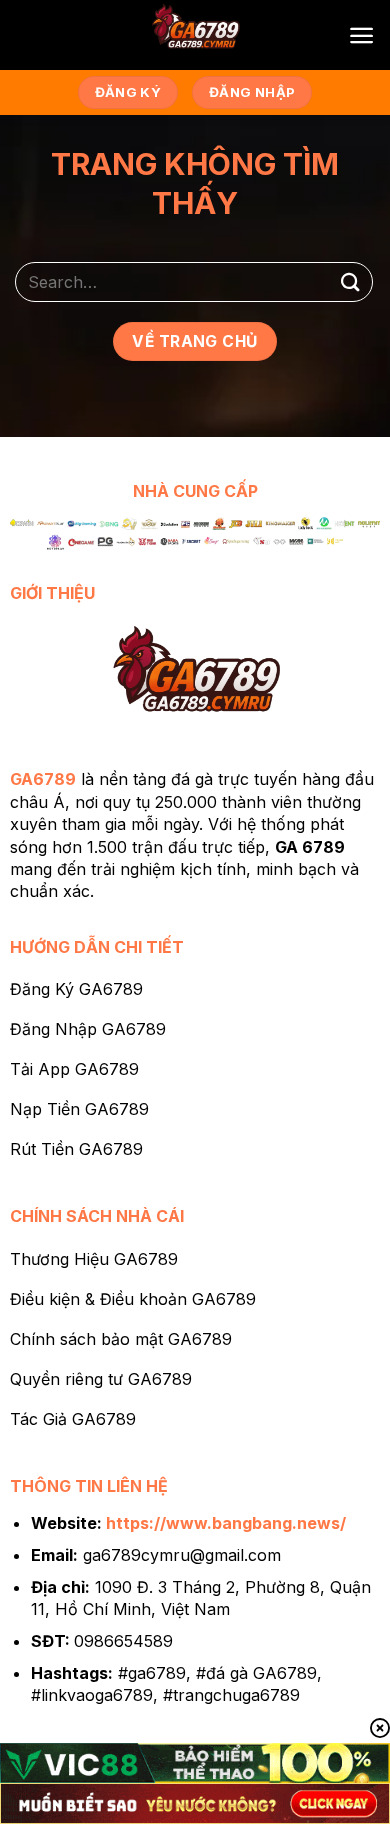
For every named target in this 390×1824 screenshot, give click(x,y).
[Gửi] (351, 281)
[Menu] (361, 35)
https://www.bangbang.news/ (226, 1523)
